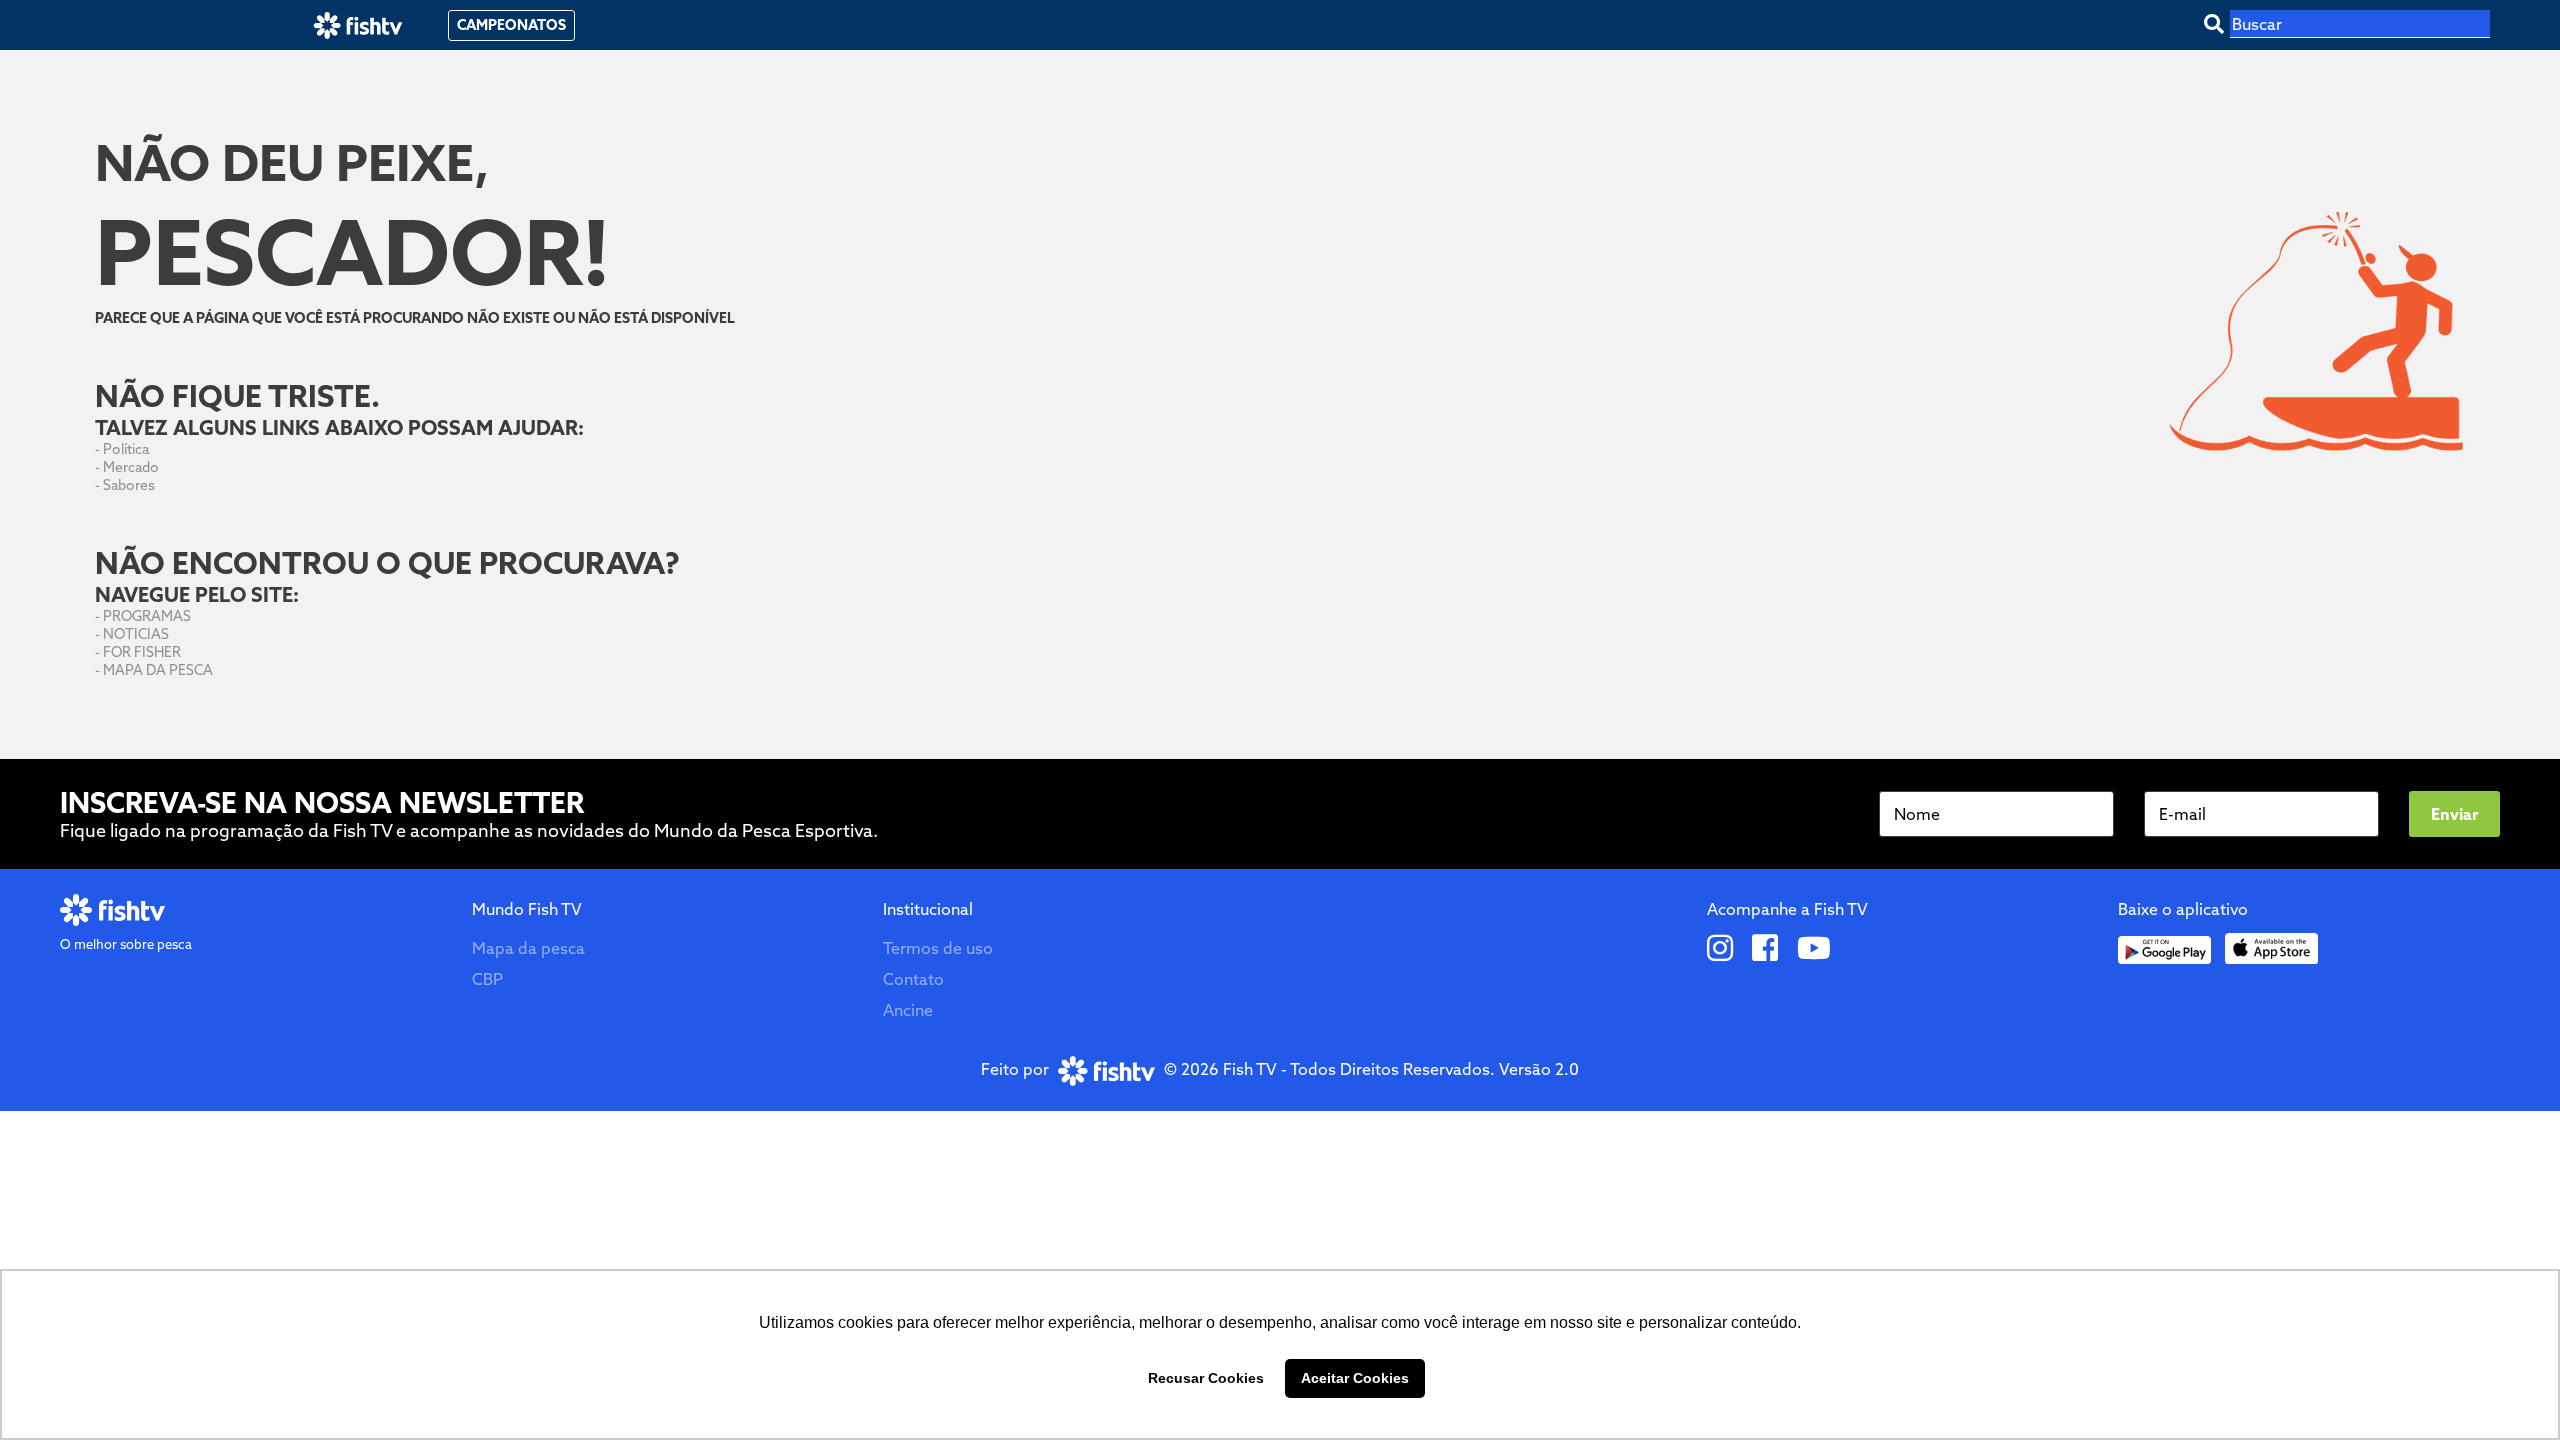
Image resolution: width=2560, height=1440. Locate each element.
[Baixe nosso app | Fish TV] (2271, 948)
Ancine (908, 1010)
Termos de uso (938, 948)
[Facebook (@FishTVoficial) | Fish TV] (1765, 950)
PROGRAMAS (147, 616)
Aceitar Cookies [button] (1355, 1378)
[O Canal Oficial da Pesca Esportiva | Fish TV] (358, 25)
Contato (913, 979)
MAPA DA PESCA (158, 670)
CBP (487, 979)
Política (126, 449)
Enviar (2454, 814)
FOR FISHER (142, 652)
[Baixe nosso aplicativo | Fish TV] (2164, 950)
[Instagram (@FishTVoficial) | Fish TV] (1720, 950)
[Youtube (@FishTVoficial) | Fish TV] (1814, 950)
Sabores (129, 485)
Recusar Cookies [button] (1206, 1378)
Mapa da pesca (528, 948)
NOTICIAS (136, 634)
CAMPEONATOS (511, 25)
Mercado (131, 467)
